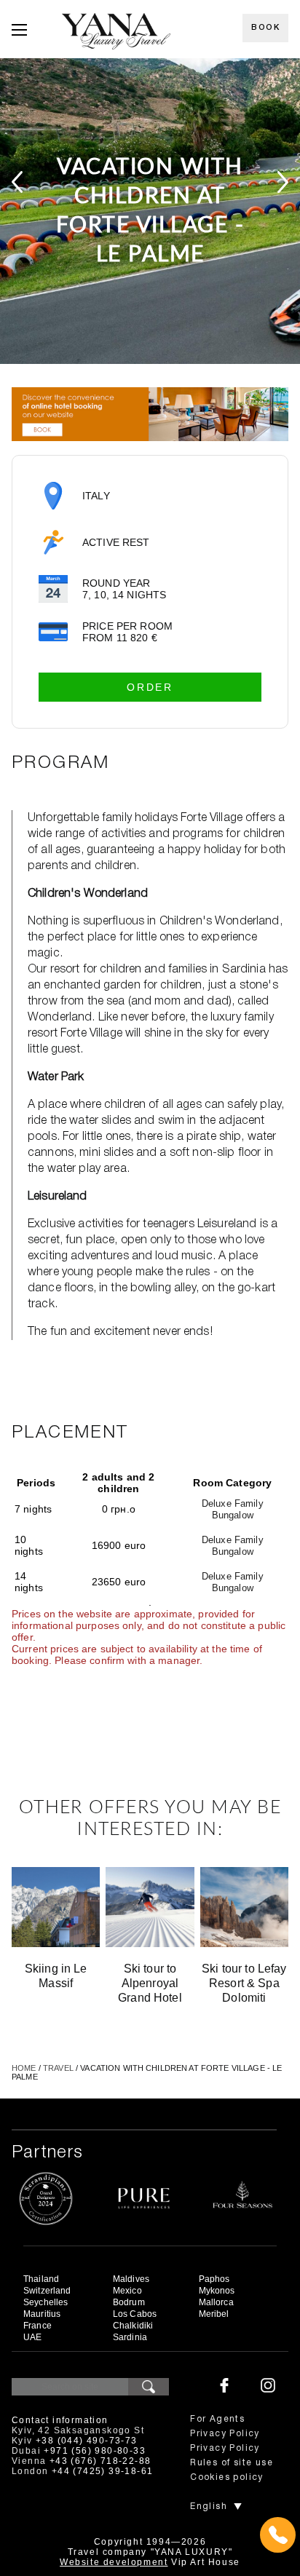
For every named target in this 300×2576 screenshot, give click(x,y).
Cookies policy (227, 2477)
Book (265, 28)
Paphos (214, 2279)
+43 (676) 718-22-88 (100, 2461)
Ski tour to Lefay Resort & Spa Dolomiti (244, 1983)
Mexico (127, 2291)
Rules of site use (232, 2463)
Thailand (41, 2279)
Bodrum (129, 2302)
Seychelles (46, 2302)
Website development (114, 2562)
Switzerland (47, 2291)
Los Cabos (135, 2314)
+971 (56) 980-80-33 (95, 2451)
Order (150, 687)
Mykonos (217, 2291)
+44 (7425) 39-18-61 (103, 2471)
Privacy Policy (225, 2434)
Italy (96, 496)
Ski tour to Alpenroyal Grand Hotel (150, 1983)
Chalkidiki (133, 2326)
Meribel (214, 2314)
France (37, 2326)
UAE (32, 2337)
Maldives (131, 2279)
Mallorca (216, 2302)
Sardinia (130, 2337)
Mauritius (42, 2314)
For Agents (217, 2419)
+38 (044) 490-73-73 (87, 2441)
